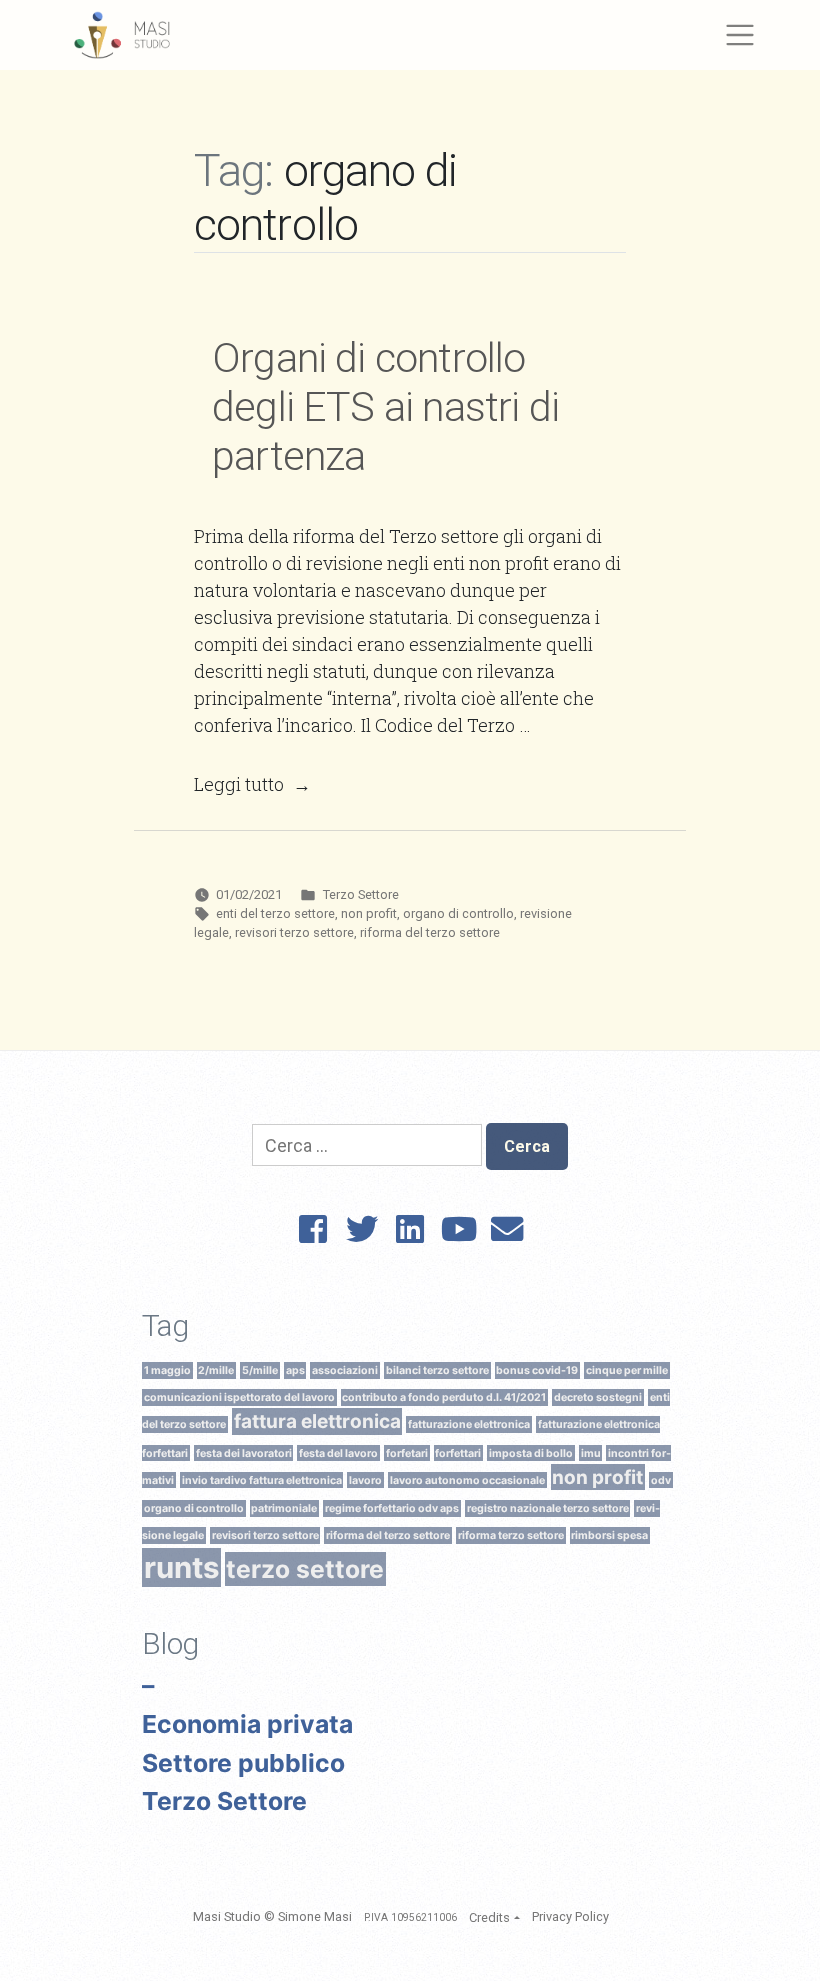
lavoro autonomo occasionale (467, 1479)
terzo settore (305, 1569)
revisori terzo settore (294, 932)
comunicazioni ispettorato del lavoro (239, 1397)
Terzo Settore (361, 894)
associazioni (345, 1370)
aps (295, 1370)
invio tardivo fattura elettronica (262, 1479)
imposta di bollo (531, 1452)
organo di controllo (458, 913)
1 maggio (167, 1370)
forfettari (458, 1452)
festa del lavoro (338, 1452)
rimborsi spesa (609, 1535)
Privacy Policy (570, 1916)
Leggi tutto (252, 784)
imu (591, 1452)
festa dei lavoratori (244, 1452)
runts (181, 1567)
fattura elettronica (317, 1421)
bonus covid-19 (537, 1370)
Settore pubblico (243, 1763)
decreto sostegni (598, 1397)
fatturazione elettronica (469, 1424)
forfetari (407, 1452)
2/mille (216, 1370)
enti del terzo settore (275, 913)
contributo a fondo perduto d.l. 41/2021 (444, 1397)
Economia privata (247, 1724)
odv (661, 1479)
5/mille (260, 1370)
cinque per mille (627, 1370)
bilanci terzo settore (437, 1370)
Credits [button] (489, 1917)
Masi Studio (227, 1916)
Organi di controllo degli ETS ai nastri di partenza (385, 407)
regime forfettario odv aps (392, 1508)
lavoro (365, 1479)
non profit (369, 913)
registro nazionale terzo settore (548, 1508)
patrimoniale (284, 1508)
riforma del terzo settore (430, 932)
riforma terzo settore (511, 1535)
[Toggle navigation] (739, 35)
